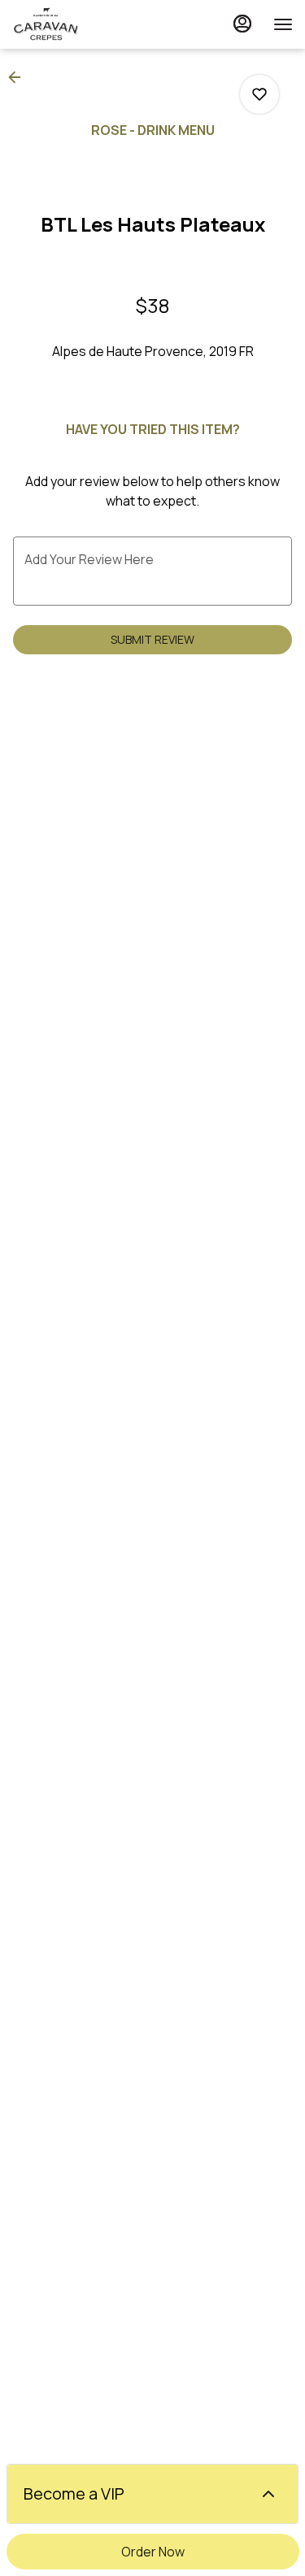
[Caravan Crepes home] (85, 24)
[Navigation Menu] (283, 24)
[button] (20, 77)
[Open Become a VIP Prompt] (268, 2494)
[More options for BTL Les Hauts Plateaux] (259, 94)
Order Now (153, 2552)
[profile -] (242, 24)
